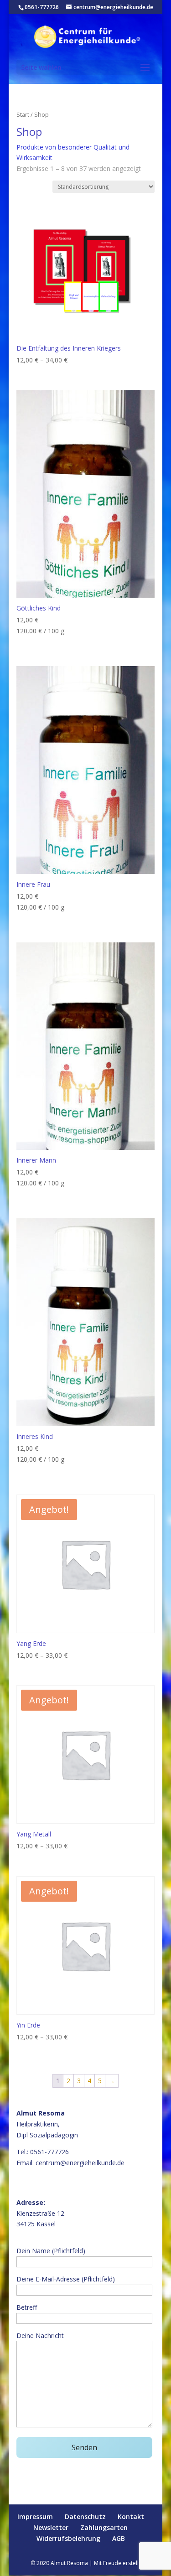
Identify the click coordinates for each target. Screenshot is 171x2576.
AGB (119, 2538)
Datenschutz (85, 2517)
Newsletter (51, 2527)
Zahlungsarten (104, 2527)
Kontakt (131, 2517)
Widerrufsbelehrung (68, 2538)
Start (23, 114)
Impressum (35, 2517)
